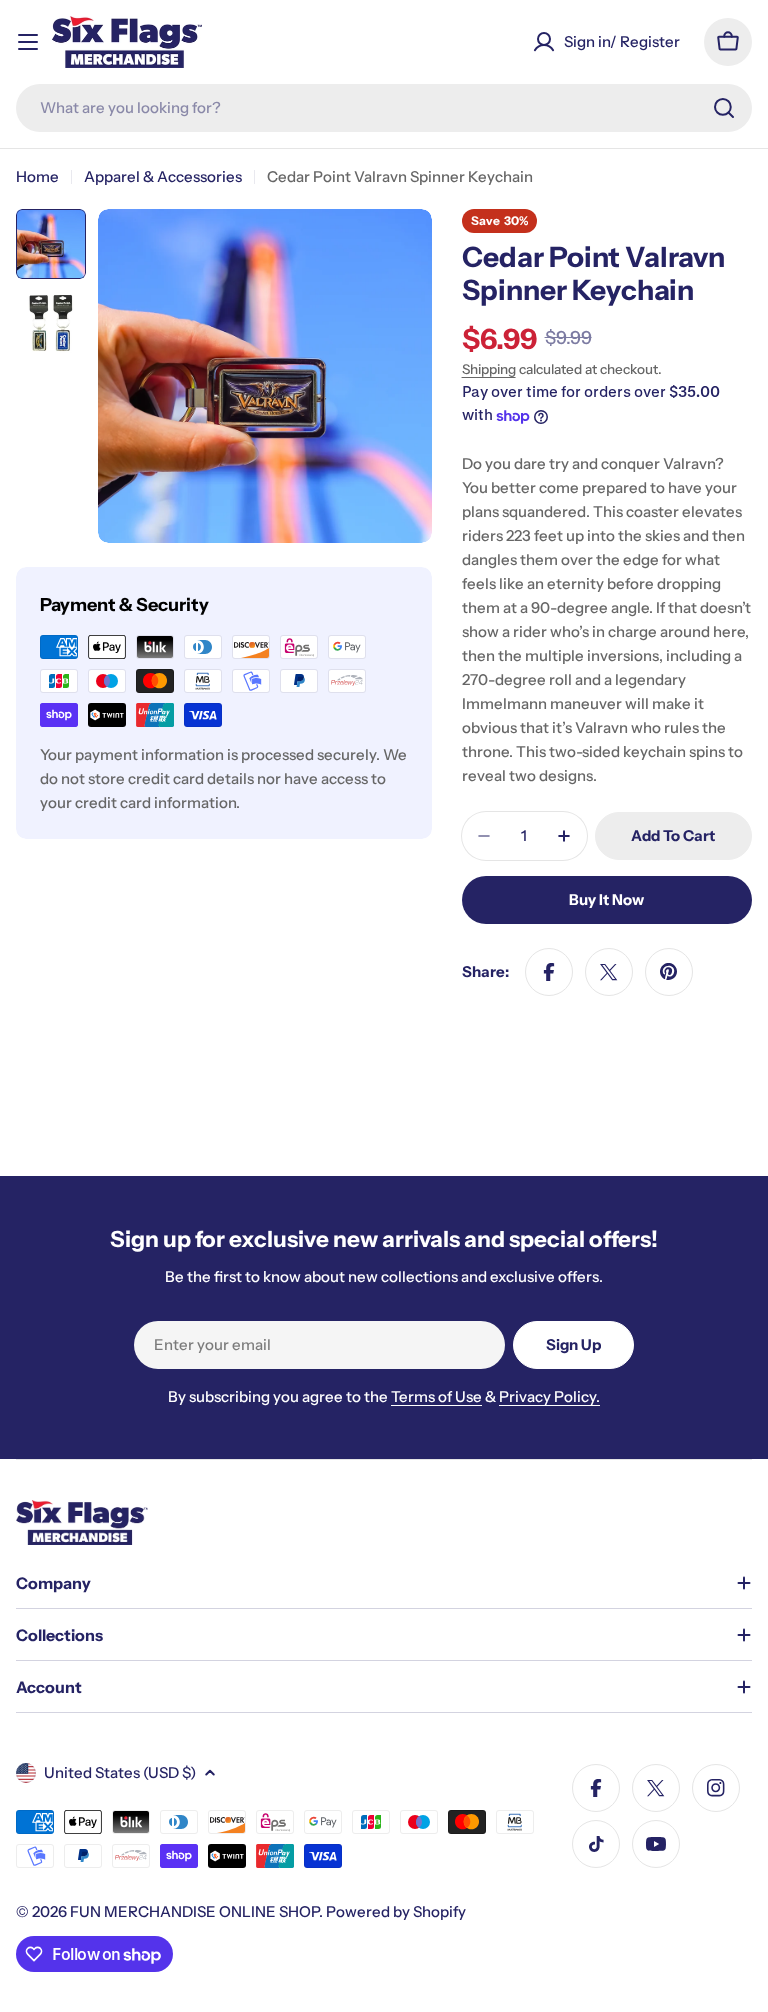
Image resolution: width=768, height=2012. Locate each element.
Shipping (489, 369)
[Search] (724, 108)
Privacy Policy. (549, 1396)
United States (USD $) (120, 1772)
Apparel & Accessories (163, 176)
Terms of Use (436, 1396)
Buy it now (606, 899)
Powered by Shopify (396, 1911)
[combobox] (384, 108)
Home (37, 176)
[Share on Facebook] (549, 972)
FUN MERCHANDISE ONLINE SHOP (194, 1911)
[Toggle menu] (28, 42)
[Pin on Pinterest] (669, 972)
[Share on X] (609, 972)
